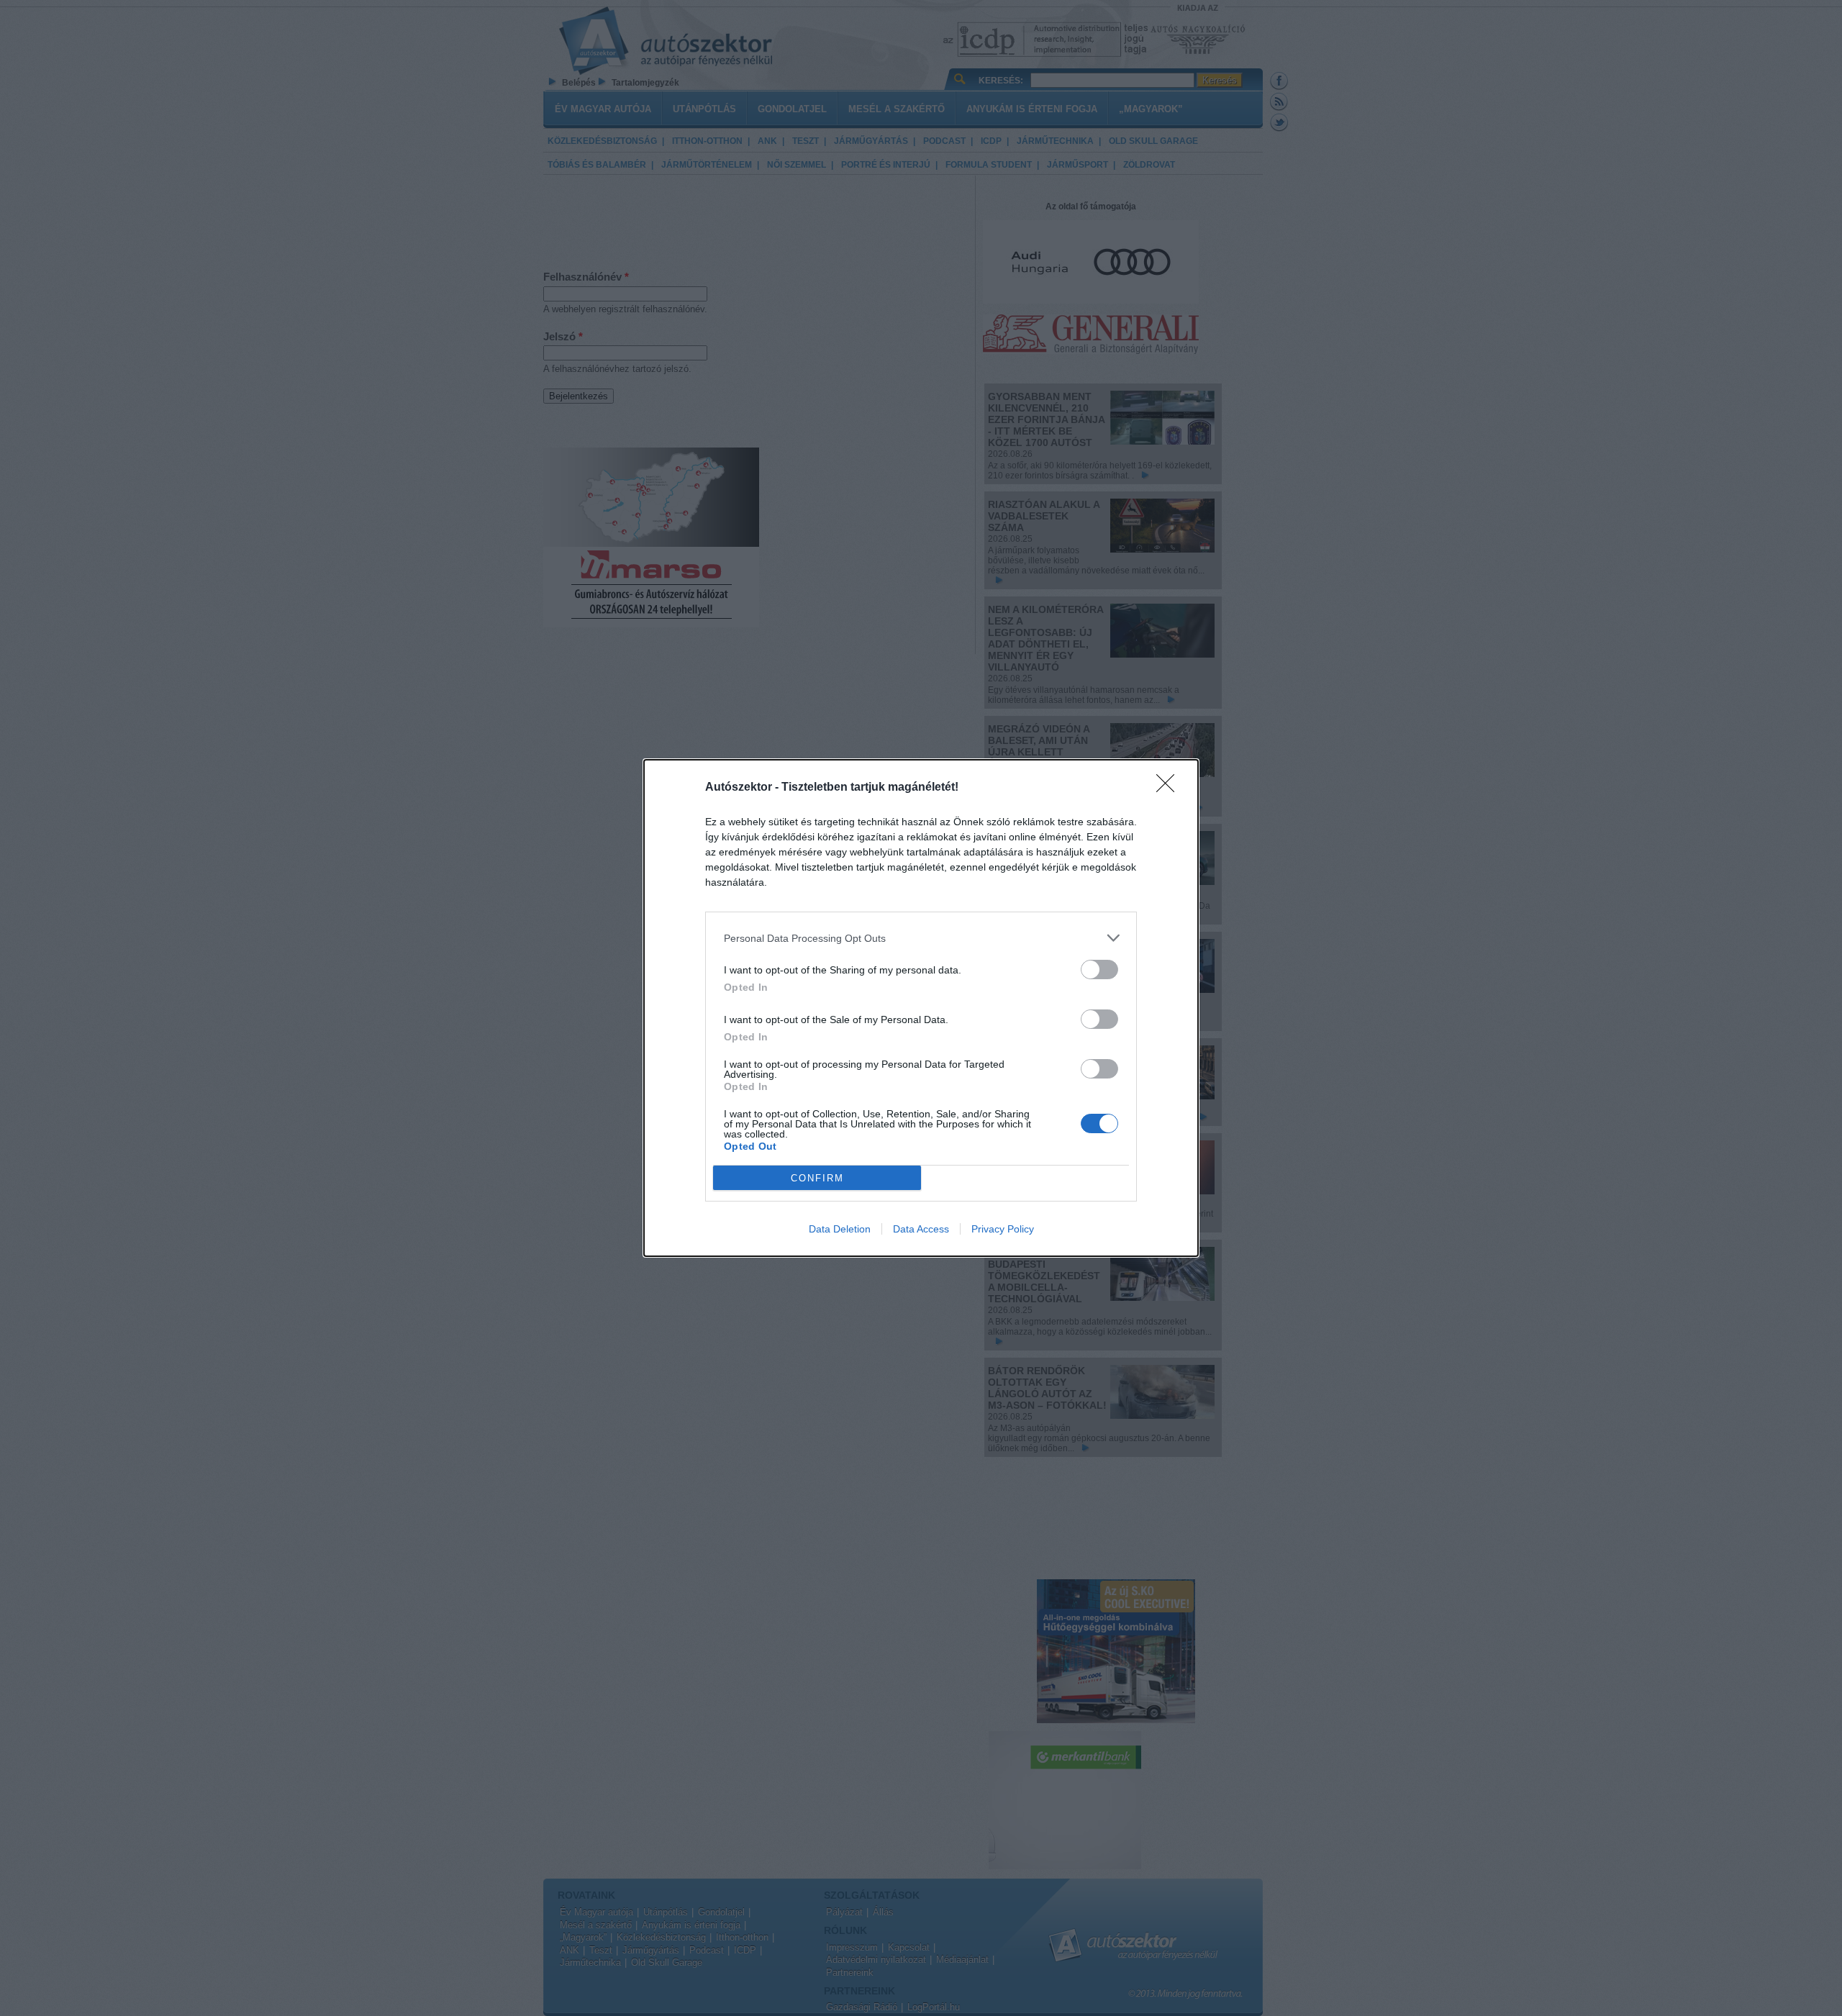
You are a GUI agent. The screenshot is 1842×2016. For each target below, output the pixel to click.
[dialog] (921, 1008)
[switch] (1099, 970)
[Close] (1170, 788)
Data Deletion (840, 1229)
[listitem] (921, 938)
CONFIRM (817, 1178)
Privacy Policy (1003, 1229)
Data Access (921, 1229)
